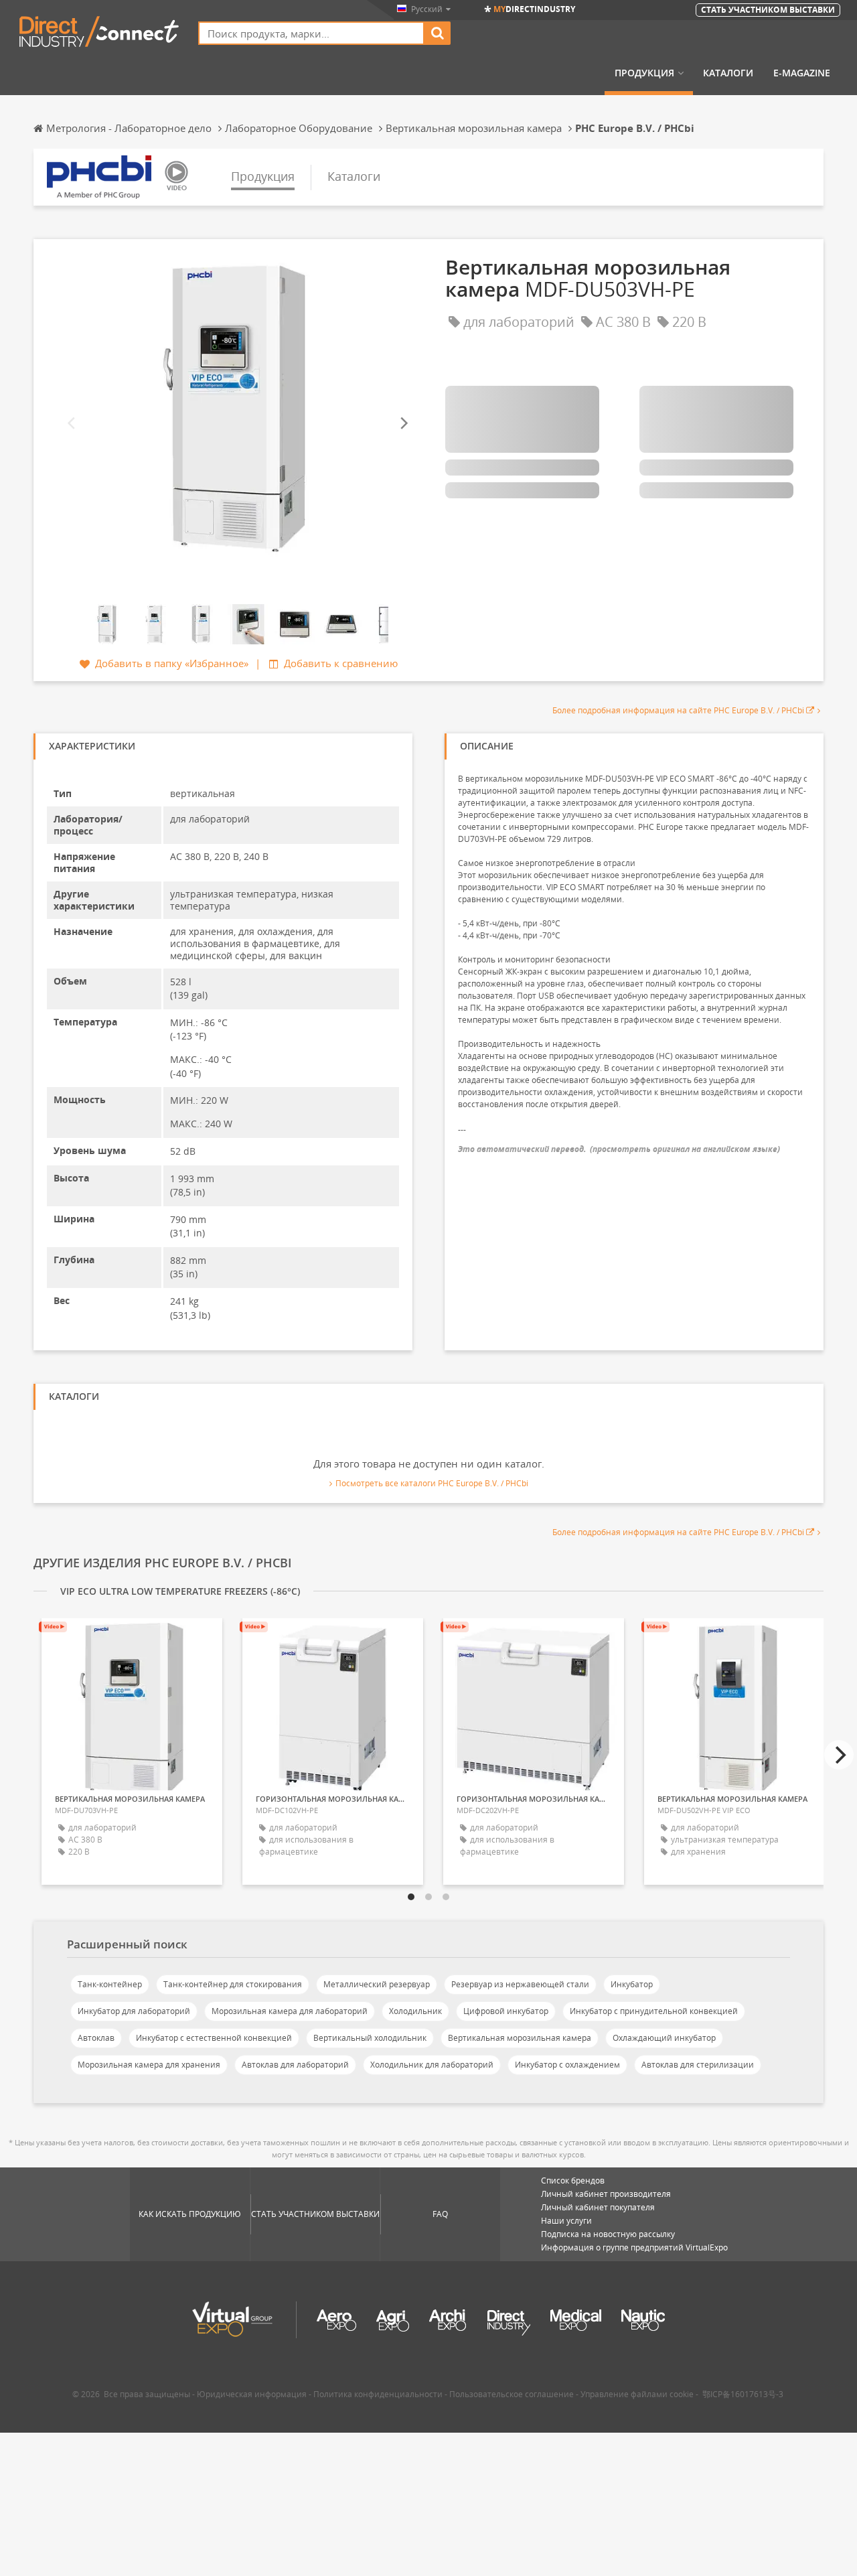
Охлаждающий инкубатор (664, 2038)
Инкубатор (632, 1984)
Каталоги (728, 73)
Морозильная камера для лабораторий (290, 2011)
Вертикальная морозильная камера (520, 2038)
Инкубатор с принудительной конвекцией (654, 2011)
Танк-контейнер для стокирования (233, 1984)
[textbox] (311, 33)
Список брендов (573, 2180)
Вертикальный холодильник (370, 2038)
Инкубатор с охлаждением (567, 2065)
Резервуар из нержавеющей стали (520, 1984)
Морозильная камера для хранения (149, 2065)
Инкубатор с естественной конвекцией (214, 2038)
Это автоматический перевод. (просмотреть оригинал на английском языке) (619, 1149)
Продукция (644, 73)
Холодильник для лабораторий (432, 2065)
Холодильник (415, 2011)
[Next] (403, 424)
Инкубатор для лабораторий (134, 2011)
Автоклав (96, 2038)
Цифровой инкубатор (506, 2011)
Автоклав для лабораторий (295, 2065)
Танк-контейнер (110, 1984)
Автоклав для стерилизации (698, 2065)
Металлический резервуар (377, 1984)
